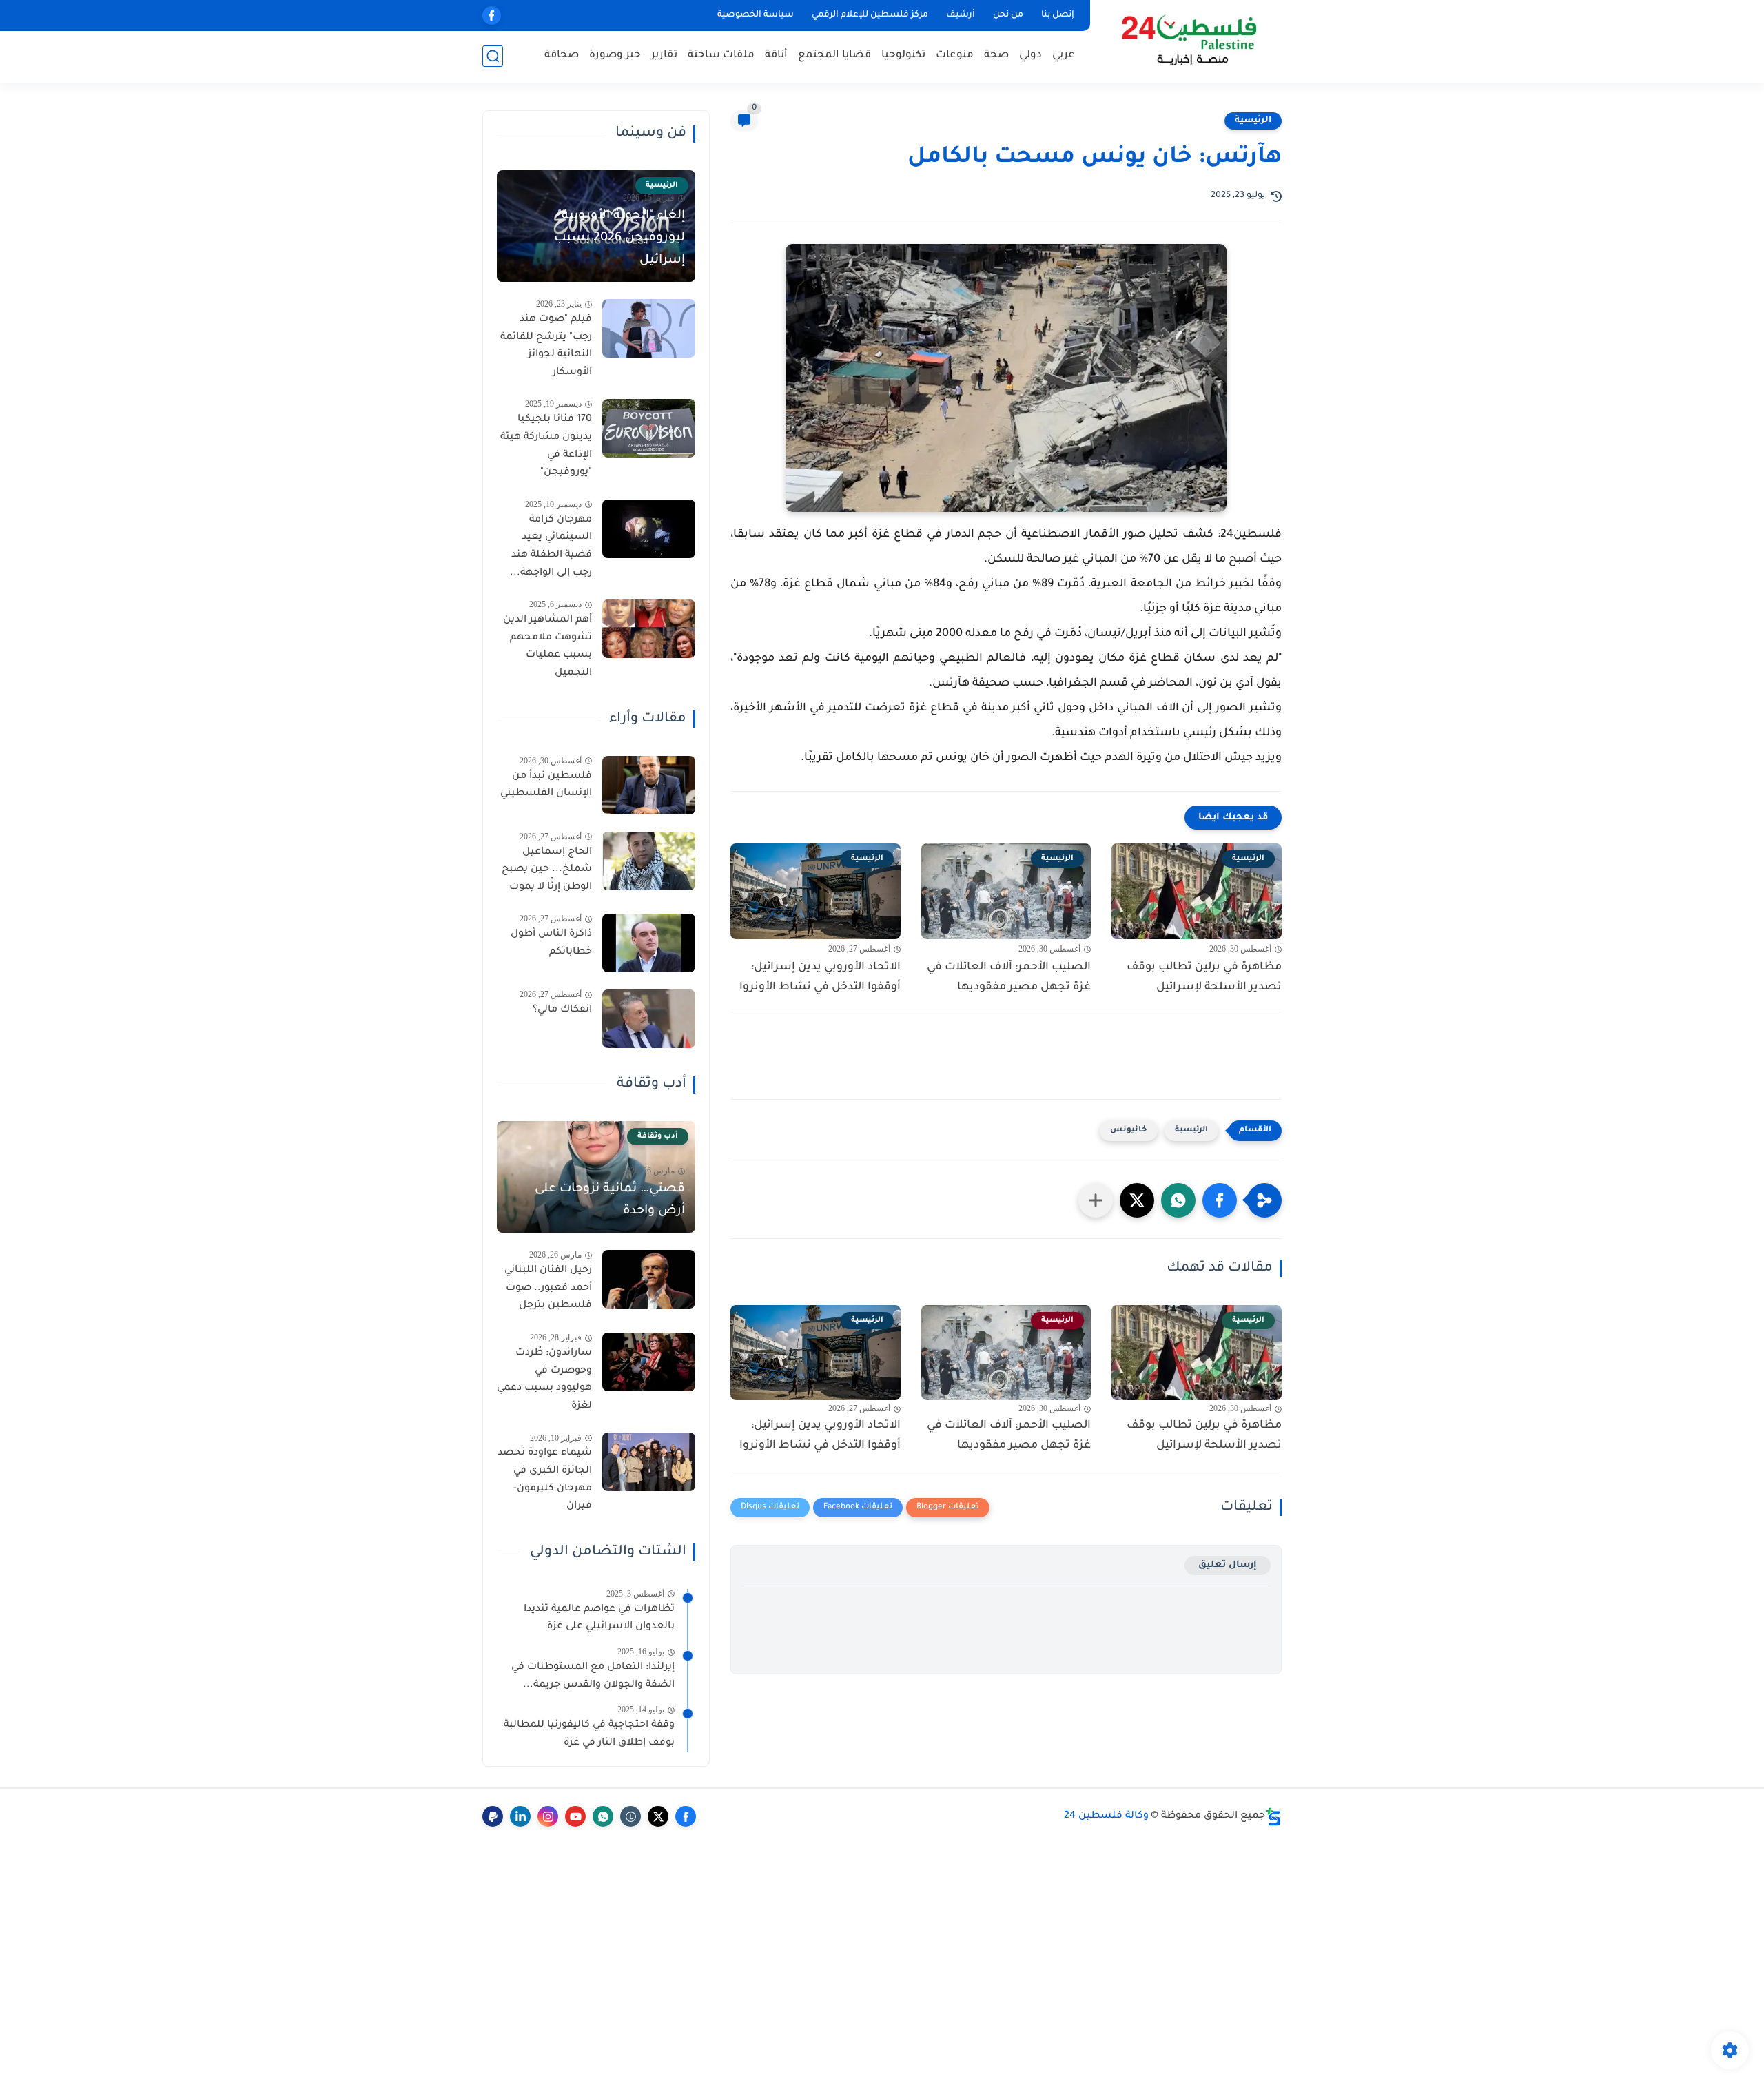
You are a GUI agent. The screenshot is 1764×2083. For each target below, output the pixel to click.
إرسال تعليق (1228, 1565)
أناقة (776, 55)
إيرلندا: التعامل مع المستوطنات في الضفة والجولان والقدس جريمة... (593, 1676)
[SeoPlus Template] (1273, 1817)
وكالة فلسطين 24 (1106, 1816)
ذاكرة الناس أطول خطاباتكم (551, 943)
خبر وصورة (615, 55)
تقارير (664, 55)
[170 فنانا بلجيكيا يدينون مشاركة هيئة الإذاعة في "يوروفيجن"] (649, 428)
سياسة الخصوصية (756, 15)
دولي (1030, 55)
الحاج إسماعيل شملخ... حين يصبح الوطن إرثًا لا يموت (547, 870)
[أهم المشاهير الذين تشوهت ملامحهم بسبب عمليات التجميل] (649, 629)
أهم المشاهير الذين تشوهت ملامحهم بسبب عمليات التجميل (547, 647)
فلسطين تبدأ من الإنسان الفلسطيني (546, 786)
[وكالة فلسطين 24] (1188, 40)
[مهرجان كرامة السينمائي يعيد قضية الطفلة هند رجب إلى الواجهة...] (649, 529)
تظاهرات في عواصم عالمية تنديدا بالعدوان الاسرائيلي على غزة (599, 1619)
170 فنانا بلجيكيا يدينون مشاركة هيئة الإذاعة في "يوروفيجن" (546, 446)
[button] (1220, 1200)
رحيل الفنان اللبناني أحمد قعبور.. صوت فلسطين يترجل (548, 1288)
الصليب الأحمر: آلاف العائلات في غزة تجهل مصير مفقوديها (1009, 977)
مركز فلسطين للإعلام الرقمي (870, 15)
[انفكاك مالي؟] (649, 1019)
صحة (996, 55)
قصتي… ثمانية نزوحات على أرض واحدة (610, 1200)
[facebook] (492, 16)
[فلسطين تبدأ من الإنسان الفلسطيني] (649, 785)
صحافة (562, 55)
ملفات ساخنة (721, 55)
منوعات (955, 55)
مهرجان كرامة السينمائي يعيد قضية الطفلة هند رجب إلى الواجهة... (551, 547)
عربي (1064, 55)
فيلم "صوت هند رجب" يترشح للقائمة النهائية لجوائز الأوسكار (546, 346)
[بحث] (493, 56)
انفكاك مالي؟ (562, 1010)
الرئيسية (1253, 121)
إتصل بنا (1058, 15)
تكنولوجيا (903, 55)
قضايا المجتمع (834, 55)
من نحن (1008, 15)
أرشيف (961, 15)
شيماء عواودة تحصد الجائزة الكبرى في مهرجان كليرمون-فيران (545, 1480)
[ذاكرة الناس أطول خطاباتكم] (649, 943)
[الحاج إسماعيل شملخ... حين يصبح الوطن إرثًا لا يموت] (649, 861)
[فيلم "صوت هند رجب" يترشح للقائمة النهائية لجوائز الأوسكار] (649, 328)
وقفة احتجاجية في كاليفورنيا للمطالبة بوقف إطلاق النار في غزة (589, 1734)
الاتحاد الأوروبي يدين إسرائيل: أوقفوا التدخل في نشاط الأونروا (820, 977)
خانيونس (1129, 1130)
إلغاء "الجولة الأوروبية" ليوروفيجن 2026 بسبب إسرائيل (619, 238)
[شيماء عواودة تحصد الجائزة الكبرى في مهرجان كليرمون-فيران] (649, 1462)
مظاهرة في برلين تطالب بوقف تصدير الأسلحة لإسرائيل (1204, 977)
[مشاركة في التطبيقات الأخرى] (1096, 1200)
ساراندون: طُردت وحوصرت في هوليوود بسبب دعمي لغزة (544, 1380)
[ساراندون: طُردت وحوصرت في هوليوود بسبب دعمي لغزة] (649, 1362)
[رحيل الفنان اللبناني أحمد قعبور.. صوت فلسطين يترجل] (649, 1279)
